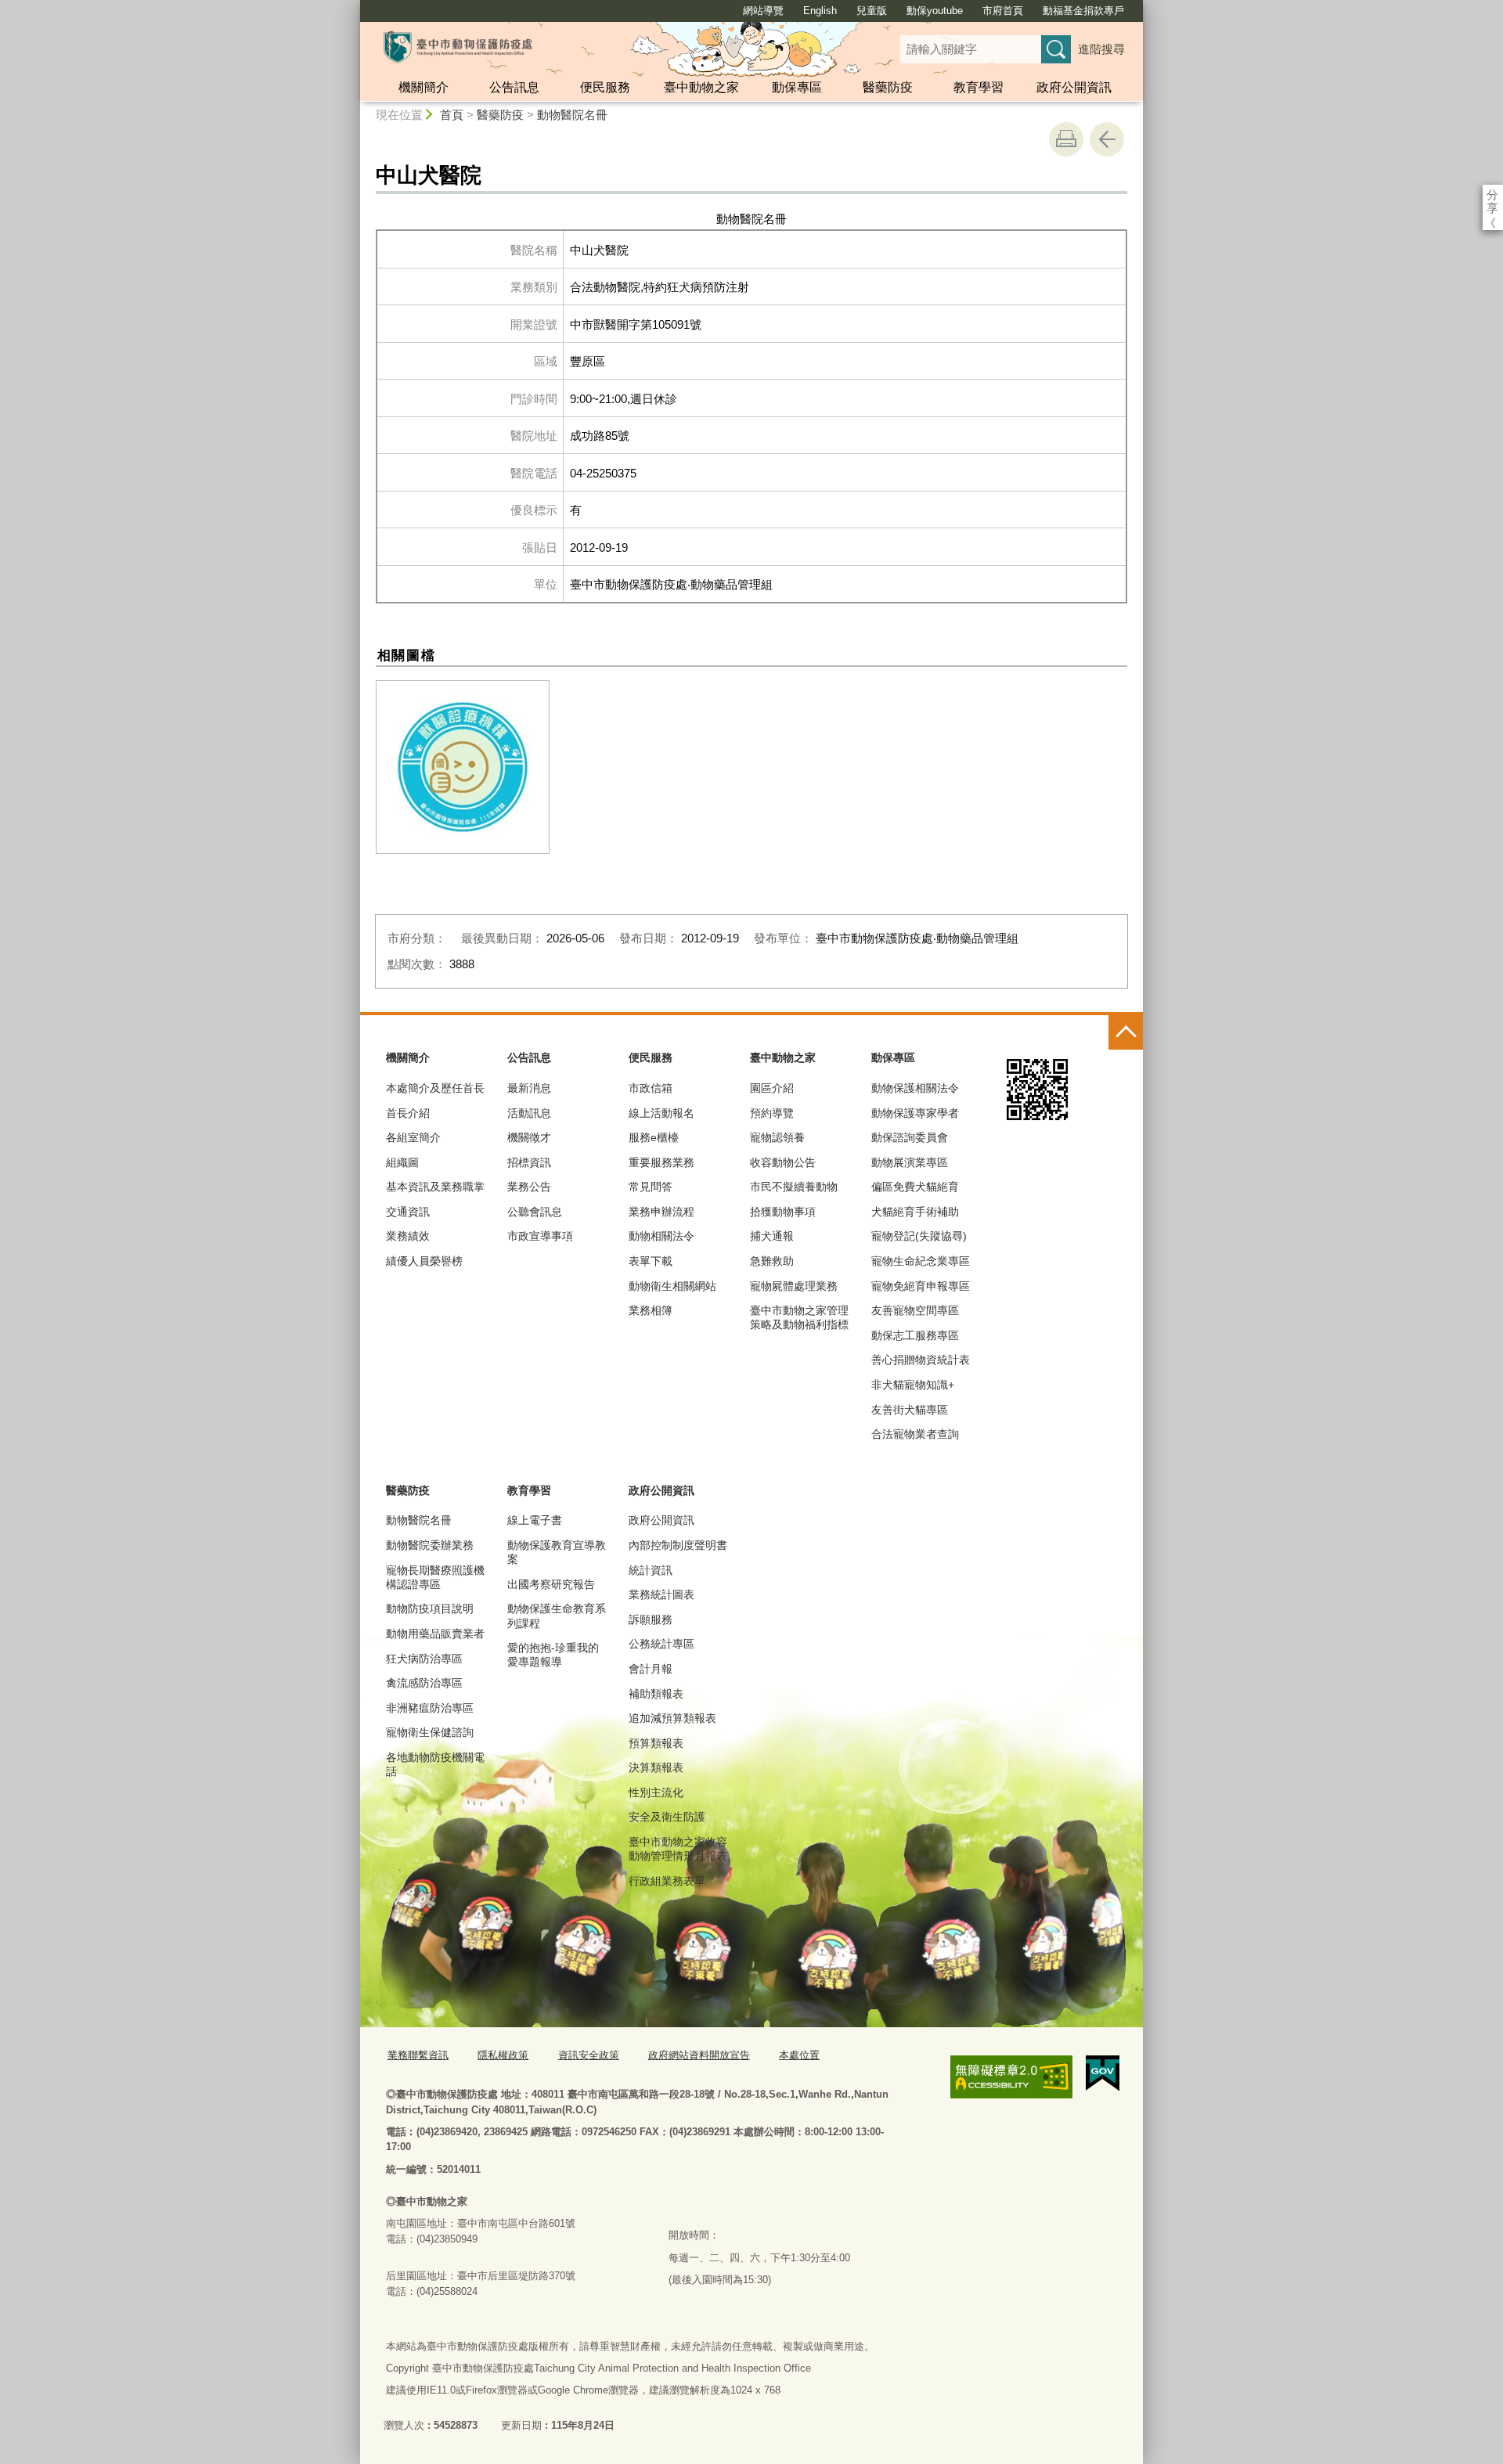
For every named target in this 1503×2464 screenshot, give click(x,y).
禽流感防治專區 (424, 1683)
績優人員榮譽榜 (424, 1261)
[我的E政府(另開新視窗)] (1103, 2073)
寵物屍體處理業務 (794, 1286)
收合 (1126, 1032)
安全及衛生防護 (667, 1817)
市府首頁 (1003, 11)
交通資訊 (408, 1212)
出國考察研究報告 (551, 1584)
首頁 (452, 115)
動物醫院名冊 (572, 115)
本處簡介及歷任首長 (435, 1088)
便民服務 (605, 87)
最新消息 (529, 1088)
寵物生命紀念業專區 (921, 1261)
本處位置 (799, 2055)
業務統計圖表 (661, 1594)
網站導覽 (763, 11)
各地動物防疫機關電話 (435, 1764)
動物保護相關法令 (915, 1088)
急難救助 (772, 1261)
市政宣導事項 (540, 1236)
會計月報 (651, 1669)
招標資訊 (529, 1162)
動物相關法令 (661, 1236)
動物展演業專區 (910, 1162)
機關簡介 (424, 87)
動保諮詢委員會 (910, 1137)
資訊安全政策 (589, 2055)
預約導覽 (772, 1113)
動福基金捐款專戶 (1083, 11)
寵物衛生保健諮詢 (430, 1732)
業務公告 (529, 1187)
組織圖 (402, 1162)
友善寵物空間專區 (915, 1310)
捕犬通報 (772, 1236)
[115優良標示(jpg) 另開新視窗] (463, 767)
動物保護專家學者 (915, 1113)
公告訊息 (514, 87)
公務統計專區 (661, 1644)
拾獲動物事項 (783, 1212)
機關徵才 (529, 1137)
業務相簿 (651, 1310)
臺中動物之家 (701, 87)
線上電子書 (535, 1520)
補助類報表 (656, 1694)
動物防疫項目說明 (430, 1608)
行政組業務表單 (667, 1881)
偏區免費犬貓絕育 (915, 1187)
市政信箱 (651, 1088)
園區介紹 (772, 1088)
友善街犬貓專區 (910, 1410)
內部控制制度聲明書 (678, 1545)
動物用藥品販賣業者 (435, 1634)
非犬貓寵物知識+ (913, 1385)
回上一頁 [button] (1107, 139)
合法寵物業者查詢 (915, 1434)
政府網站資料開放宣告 (699, 2055)
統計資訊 (651, 1570)
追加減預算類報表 (672, 1718)
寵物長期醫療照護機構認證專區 (435, 1577)
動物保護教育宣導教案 (557, 1552)
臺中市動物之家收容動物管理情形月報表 (678, 1849)
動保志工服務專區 (915, 1335)
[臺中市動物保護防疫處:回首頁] (458, 47)
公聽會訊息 (535, 1212)
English (820, 11)
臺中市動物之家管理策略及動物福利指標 (799, 1317)
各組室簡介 (413, 1137)
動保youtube (935, 11)
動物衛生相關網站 (672, 1286)
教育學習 (979, 87)
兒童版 (872, 11)
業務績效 (408, 1236)
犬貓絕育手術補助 (915, 1212)
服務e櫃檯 (654, 1137)
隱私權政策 (503, 2055)
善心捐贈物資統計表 (921, 1360)
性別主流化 (656, 1792)
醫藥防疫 (888, 87)
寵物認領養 (777, 1137)
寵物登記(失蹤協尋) (919, 1236)
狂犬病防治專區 (424, 1659)
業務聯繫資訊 (418, 2055)
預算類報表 (656, 1743)
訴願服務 (651, 1619)
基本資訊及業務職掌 (435, 1187)
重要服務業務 (661, 1162)
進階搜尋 (1101, 49)
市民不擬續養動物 (794, 1187)
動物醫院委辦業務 (430, 1545)
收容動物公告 (783, 1162)
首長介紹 (408, 1113)
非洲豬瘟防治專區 (430, 1708)
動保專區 (797, 87)
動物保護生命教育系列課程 (557, 1616)
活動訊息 (529, 1113)
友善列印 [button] (1066, 139)
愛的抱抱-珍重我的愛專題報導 (553, 1655)
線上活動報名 (661, 1113)
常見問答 (651, 1187)
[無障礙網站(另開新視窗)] (1011, 2077)
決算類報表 (656, 1767)
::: (353, 7)
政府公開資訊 (1074, 87)
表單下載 (651, 1261)
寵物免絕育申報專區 (921, 1286)
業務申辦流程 (661, 1212)
